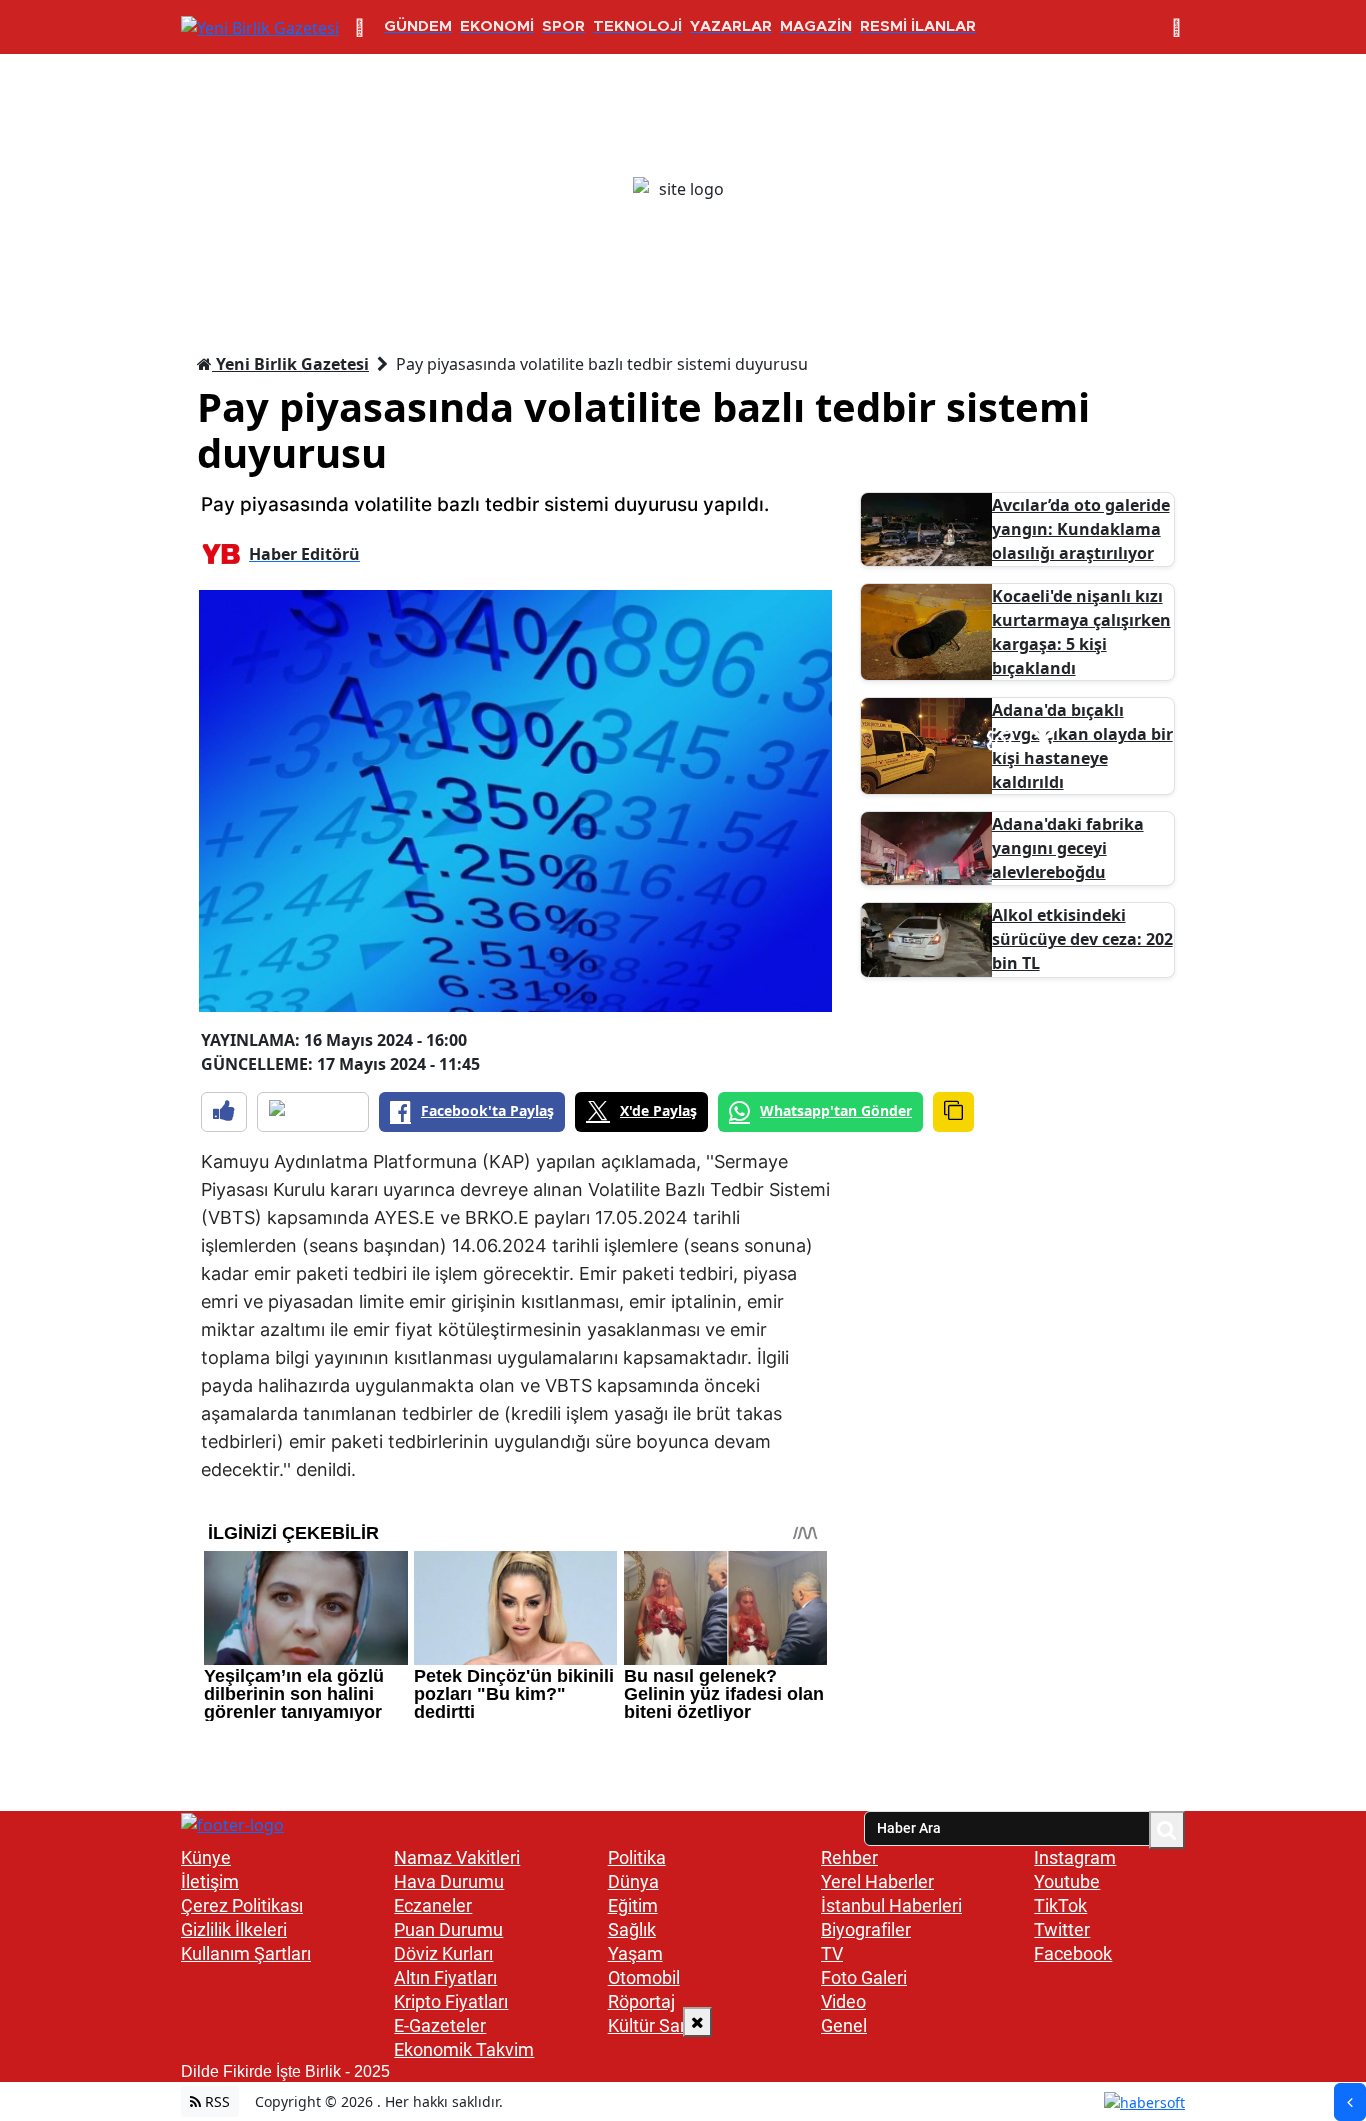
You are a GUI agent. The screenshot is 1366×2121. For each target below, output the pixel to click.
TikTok (1060, 1905)
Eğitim (633, 1905)
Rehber (849, 1857)
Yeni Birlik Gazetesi (290, 364)
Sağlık (632, 1929)
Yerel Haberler (877, 1881)
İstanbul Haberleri (891, 1905)
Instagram (1075, 1857)
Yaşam (635, 1953)
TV (832, 1953)
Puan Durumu (448, 1929)
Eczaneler (433, 1905)
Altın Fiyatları (445, 1977)
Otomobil (644, 1977)
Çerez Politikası (242, 1905)
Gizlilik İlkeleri (234, 1929)
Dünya (633, 1881)
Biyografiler (866, 1929)
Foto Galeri (864, 1977)
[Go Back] (1350, 2102)
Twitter (1062, 1929)
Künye (206, 1857)
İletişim (210, 1881)
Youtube (1067, 1881)
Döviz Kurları (443, 1953)
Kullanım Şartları (246, 1953)
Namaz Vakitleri (457, 1857)
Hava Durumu (449, 1881)
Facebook (1073, 1953)
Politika (637, 1857)
